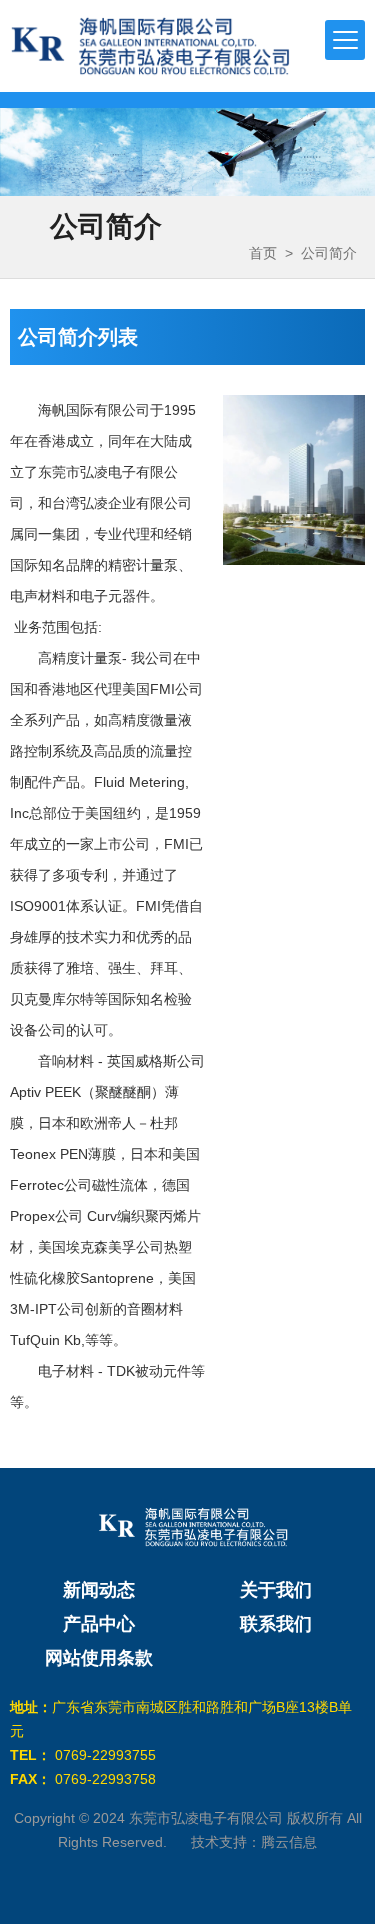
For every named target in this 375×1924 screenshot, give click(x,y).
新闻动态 (99, 1590)
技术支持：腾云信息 (254, 1842)
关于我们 (276, 1590)
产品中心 (99, 1624)
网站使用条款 (99, 1658)
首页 (263, 253)
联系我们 (276, 1624)
